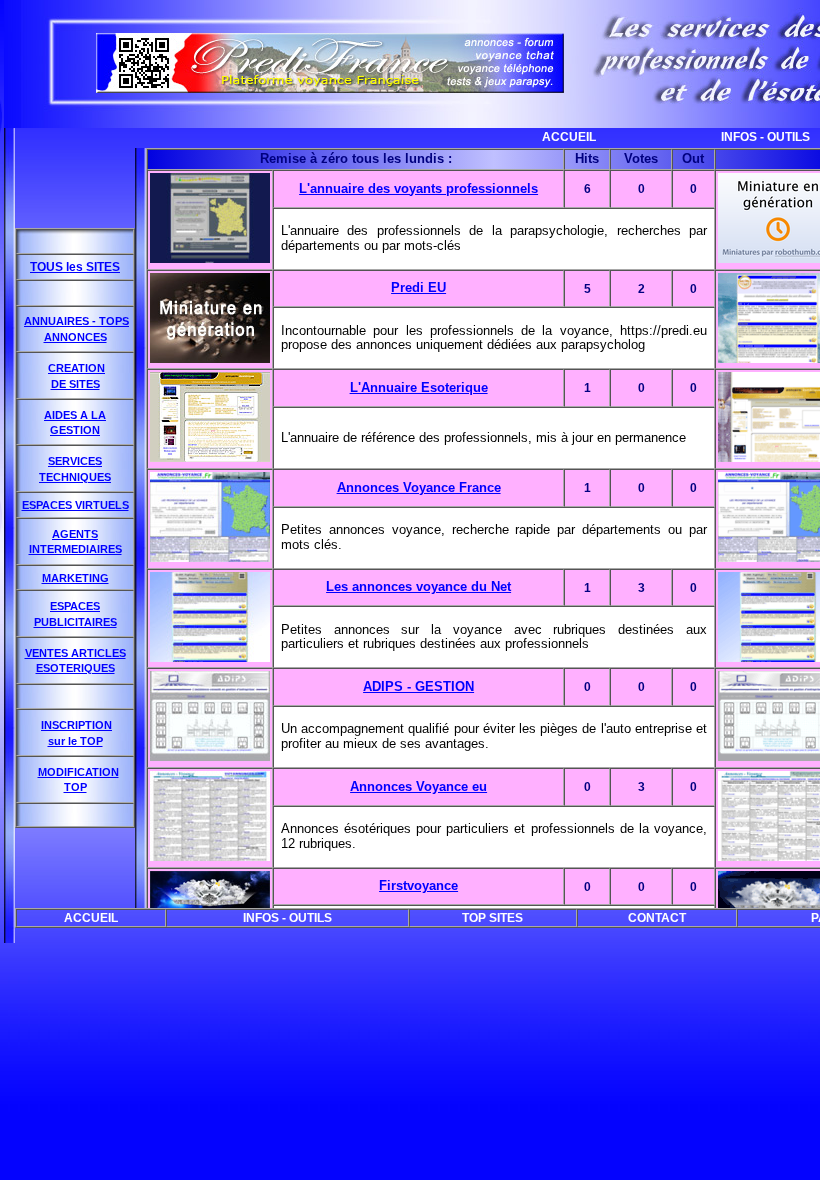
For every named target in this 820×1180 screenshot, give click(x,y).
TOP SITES (492, 918)
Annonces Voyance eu (418, 786)
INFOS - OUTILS (741, 137)
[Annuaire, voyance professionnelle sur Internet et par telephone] (330, 88)
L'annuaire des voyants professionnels (418, 188)
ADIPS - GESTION (418, 686)
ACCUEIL (545, 137)
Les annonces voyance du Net (418, 586)
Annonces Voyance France (419, 487)
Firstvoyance (418, 885)
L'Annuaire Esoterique (419, 387)
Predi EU (418, 287)
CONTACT (657, 918)
